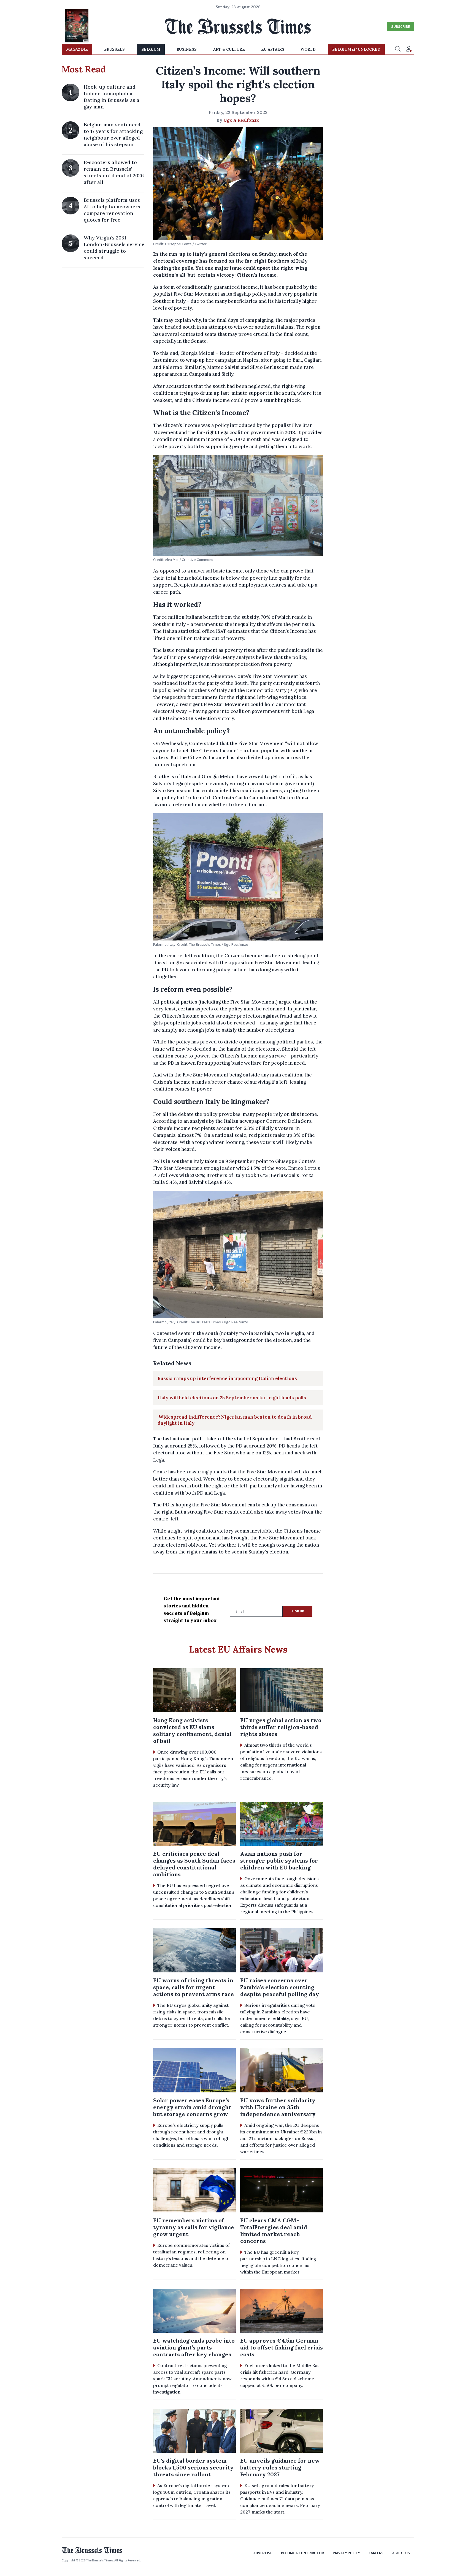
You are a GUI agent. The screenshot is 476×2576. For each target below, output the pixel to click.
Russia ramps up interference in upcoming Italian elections (227, 1378)
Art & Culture (229, 49)
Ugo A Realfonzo (241, 120)
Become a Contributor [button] (302, 2553)
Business (187, 49)
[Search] (398, 49)
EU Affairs (273, 49)
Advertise (263, 2553)
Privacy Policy (346, 2553)
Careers (376, 2553)
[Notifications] (409, 49)
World (308, 49)
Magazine (77, 49)
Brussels (114, 49)
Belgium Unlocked (356, 49)
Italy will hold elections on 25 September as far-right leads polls (232, 1398)
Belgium (151, 49)
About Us (401, 2553)
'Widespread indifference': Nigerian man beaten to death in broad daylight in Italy (235, 1420)
